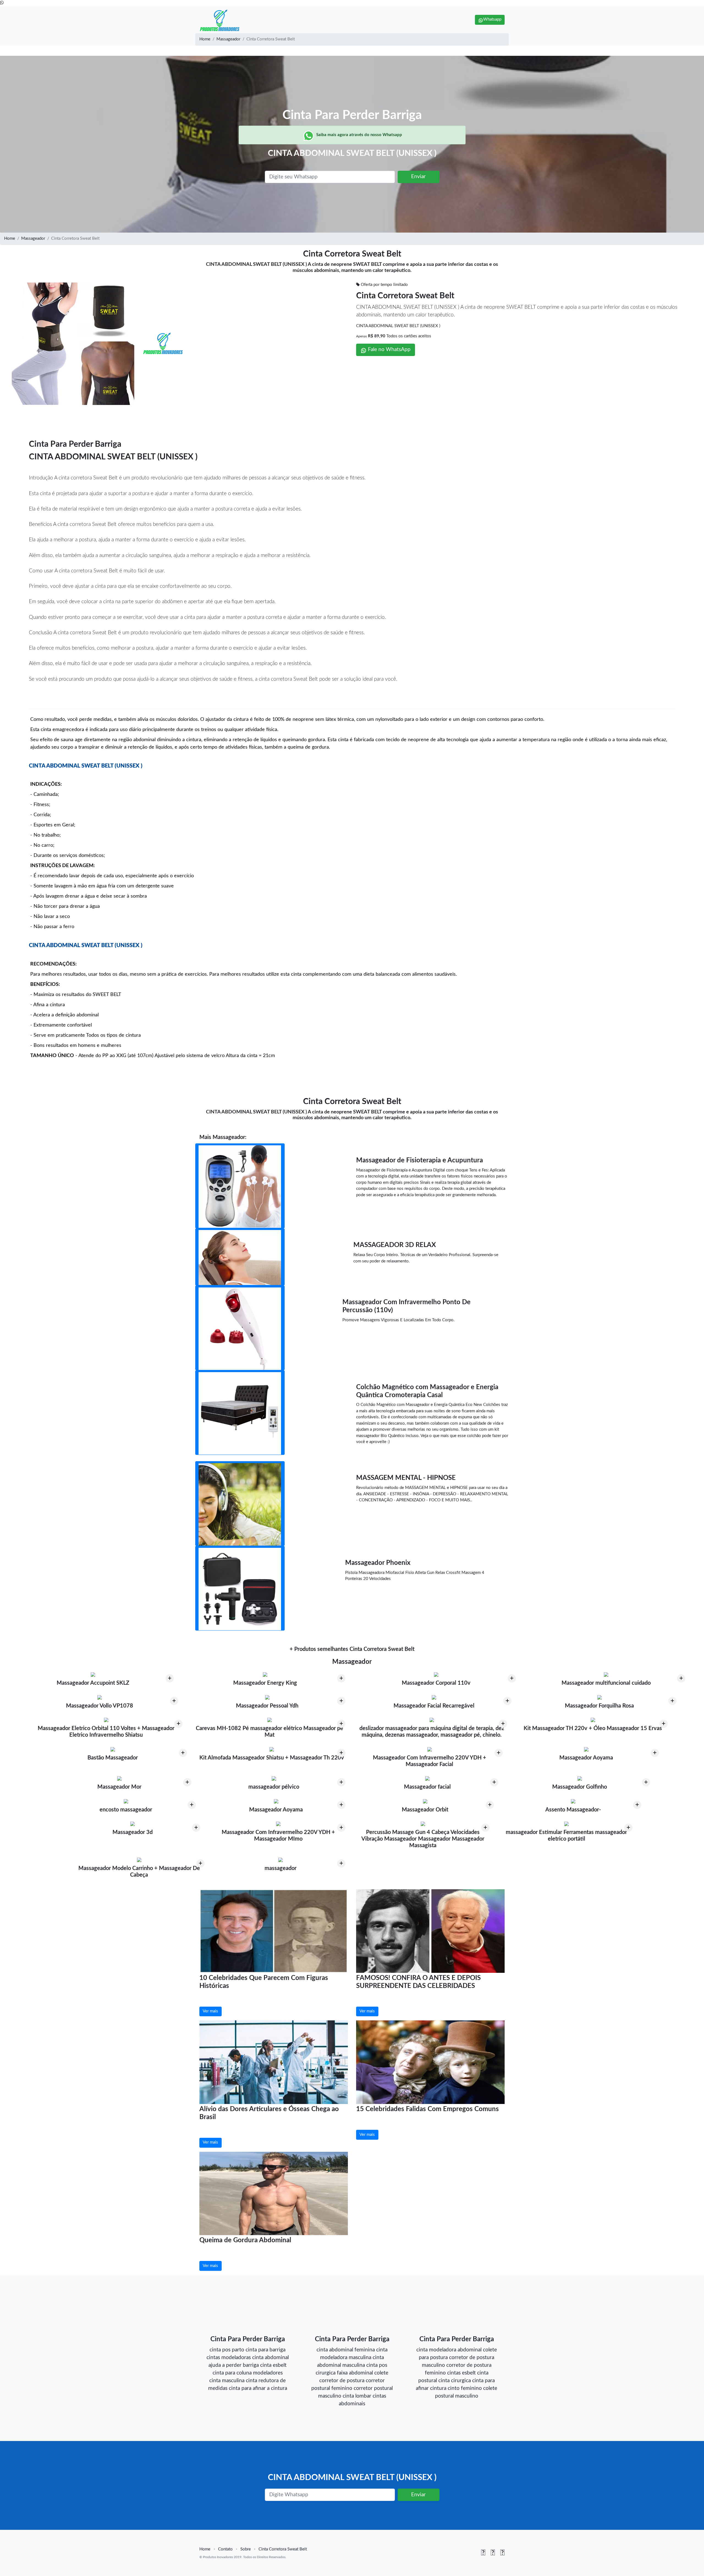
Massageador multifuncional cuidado (606, 1683)
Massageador (228, 39)
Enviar (418, 177)
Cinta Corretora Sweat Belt (405, 296)
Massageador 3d (133, 1832)
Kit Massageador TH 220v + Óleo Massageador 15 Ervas (593, 1728)
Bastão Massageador (113, 1758)
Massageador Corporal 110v (436, 1683)
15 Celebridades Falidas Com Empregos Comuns (427, 2109)
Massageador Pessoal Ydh (267, 1706)
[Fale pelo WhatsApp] (2, 3)
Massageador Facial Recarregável (434, 1706)
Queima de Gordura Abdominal (245, 2240)
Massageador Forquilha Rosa (599, 1706)
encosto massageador (126, 1810)
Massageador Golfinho (580, 1787)
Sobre (246, 2549)
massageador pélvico (274, 1787)
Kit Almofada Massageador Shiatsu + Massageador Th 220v (272, 1758)
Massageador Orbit (425, 1810)
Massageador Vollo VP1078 (100, 1706)
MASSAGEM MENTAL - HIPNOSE (406, 1478)
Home (205, 39)
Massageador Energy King (265, 1683)
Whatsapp (492, 19)
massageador (280, 1868)
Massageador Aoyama (586, 1758)
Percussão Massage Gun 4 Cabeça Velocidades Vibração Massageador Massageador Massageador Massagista (423, 1839)
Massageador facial (427, 1787)
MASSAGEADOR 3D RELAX (395, 1245)
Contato (225, 2549)
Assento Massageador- (573, 1810)
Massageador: (229, 1137)
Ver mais (210, 2011)
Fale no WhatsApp (389, 350)
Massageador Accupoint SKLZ (93, 1683)
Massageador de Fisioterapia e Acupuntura (420, 1160)
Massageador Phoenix (378, 1563)
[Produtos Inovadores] (220, 20)
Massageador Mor (119, 1787)
